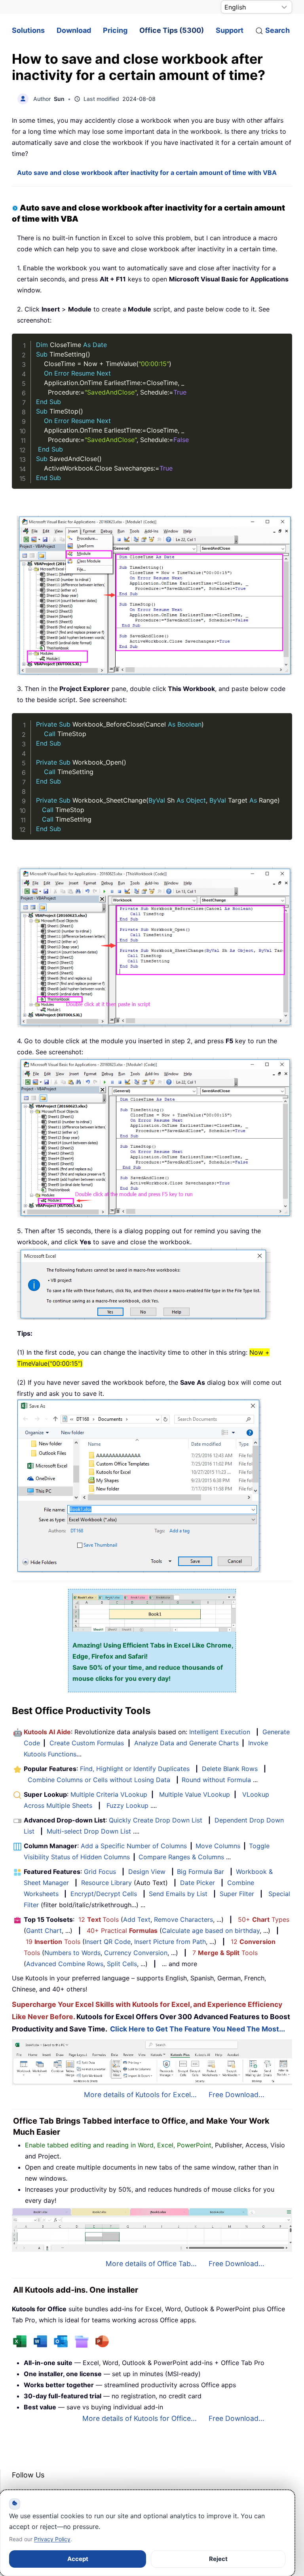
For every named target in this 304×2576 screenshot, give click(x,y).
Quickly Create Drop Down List (156, 1820)
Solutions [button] (28, 30)
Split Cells (122, 1964)
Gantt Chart (44, 1931)
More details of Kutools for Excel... (140, 2095)
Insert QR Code (108, 1942)
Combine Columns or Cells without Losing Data (99, 1780)
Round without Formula (216, 1780)
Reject (218, 2559)
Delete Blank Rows (230, 1769)
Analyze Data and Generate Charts (186, 1743)
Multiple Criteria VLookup (109, 1794)
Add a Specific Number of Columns (134, 1846)
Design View (147, 1872)
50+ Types (264, 1919)
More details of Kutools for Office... (140, 2418)
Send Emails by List (178, 1894)
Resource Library (106, 1883)
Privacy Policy (52, 2539)
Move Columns (218, 1846)
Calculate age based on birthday (211, 1931)
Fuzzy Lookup (127, 1805)
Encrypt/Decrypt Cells (104, 1894)
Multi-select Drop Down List (89, 1831)
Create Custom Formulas (87, 1743)
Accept (78, 2559)
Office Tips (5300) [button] (172, 30)
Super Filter (237, 1894)
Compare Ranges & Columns (181, 1857)
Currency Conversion (136, 1953)
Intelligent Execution (220, 1732)
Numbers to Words (72, 1953)
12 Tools (99, 1919)
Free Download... (237, 2095)
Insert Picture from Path (170, 1942)
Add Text (137, 1919)
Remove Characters (183, 1919)
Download (74, 30)
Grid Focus (100, 1872)
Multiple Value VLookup (195, 1794)
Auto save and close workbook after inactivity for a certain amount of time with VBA (147, 173)
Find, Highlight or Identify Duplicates (135, 1769)
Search (277, 30)
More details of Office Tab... (151, 2264)
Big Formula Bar (200, 1872)
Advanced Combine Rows (65, 1964)
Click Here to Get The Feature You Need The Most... (198, 2029)
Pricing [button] (115, 30)
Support (230, 30)
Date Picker (198, 1883)
